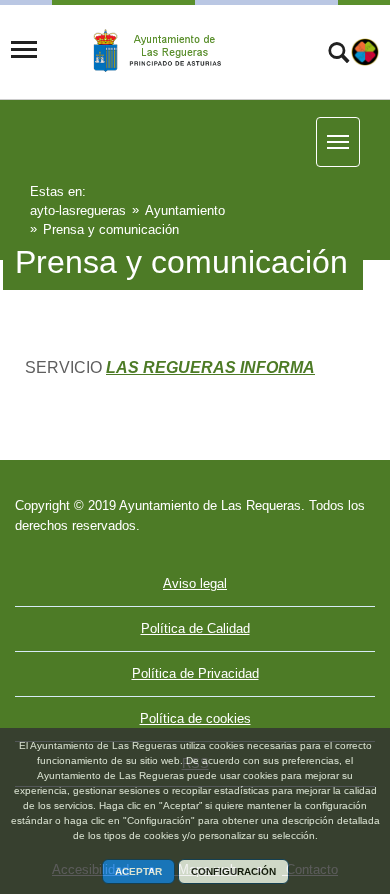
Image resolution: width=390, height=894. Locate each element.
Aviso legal (195, 583)
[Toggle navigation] (24, 50)
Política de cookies (195, 718)
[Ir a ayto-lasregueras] (172, 51)
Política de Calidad (195, 628)
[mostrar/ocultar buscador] (338, 55)
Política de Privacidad (195, 673)
